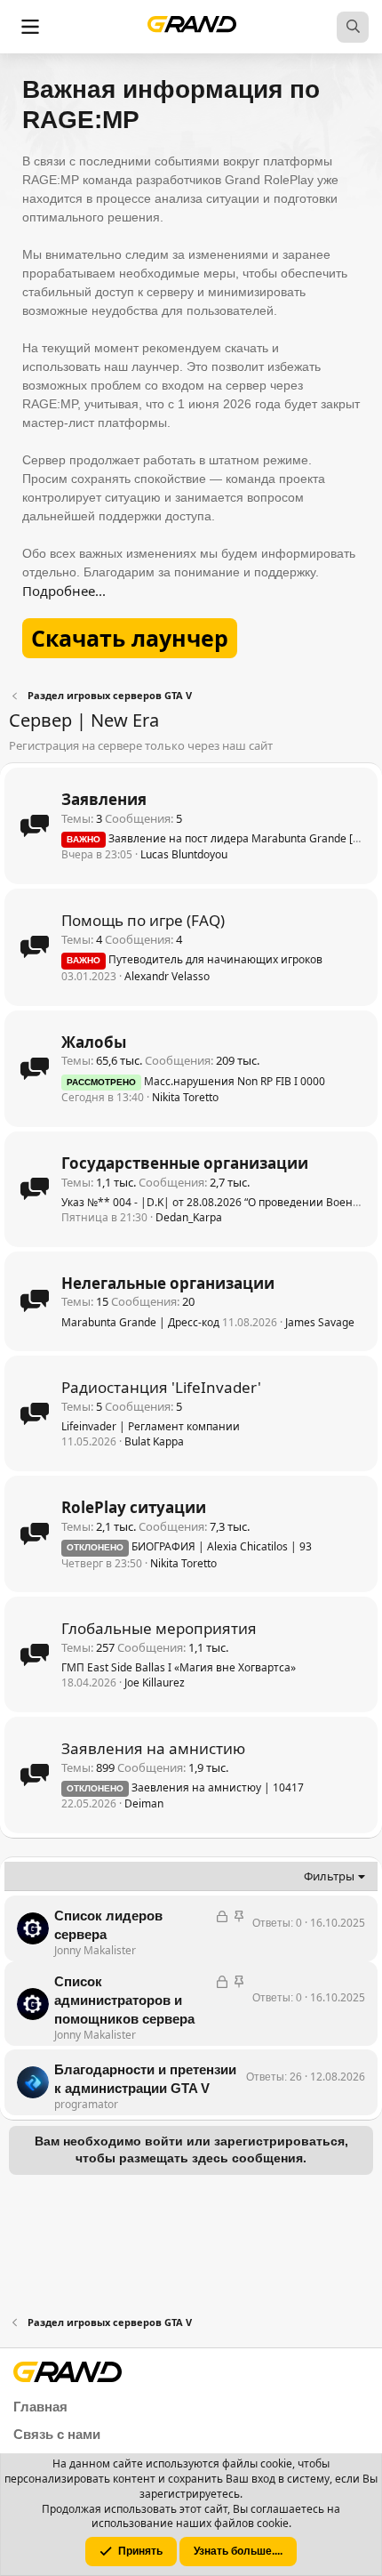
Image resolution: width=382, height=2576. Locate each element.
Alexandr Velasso (167, 976)
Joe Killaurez (155, 1682)
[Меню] (30, 27)
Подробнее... (64, 591)
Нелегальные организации (168, 1283)
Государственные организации (185, 1163)
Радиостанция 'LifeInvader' (161, 1387)
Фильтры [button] (329, 1876)
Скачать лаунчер (130, 638)
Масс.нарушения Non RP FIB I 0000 (196, 1081)
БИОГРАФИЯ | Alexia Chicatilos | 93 (189, 1546)
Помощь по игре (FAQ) (143, 920)
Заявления (104, 799)
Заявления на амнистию (153, 1748)
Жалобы (94, 1042)
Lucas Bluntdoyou (184, 854)
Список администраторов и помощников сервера (124, 2000)
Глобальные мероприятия (159, 1628)
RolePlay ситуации (134, 1507)
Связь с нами (57, 2434)
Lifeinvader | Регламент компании (151, 1426)
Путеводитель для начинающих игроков (195, 959)
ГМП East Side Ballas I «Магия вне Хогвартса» (179, 1667)
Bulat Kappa (154, 1441)
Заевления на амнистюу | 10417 (185, 1787)
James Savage (320, 1322)
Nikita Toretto (185, 1097)
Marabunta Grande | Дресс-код (140, 1322)
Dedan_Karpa (189, 1217)
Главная (40, 2407)
